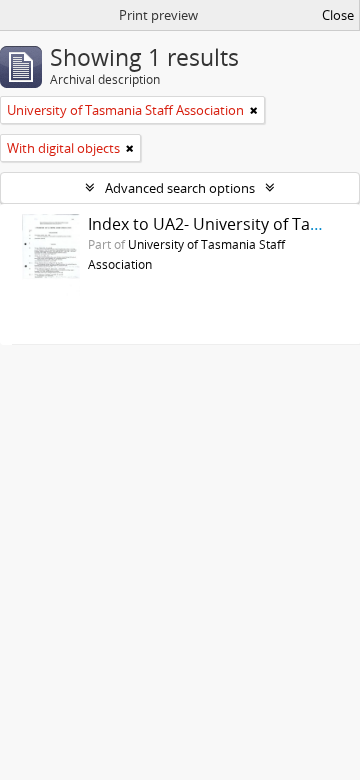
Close (338, 15)
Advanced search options (180, 188)
